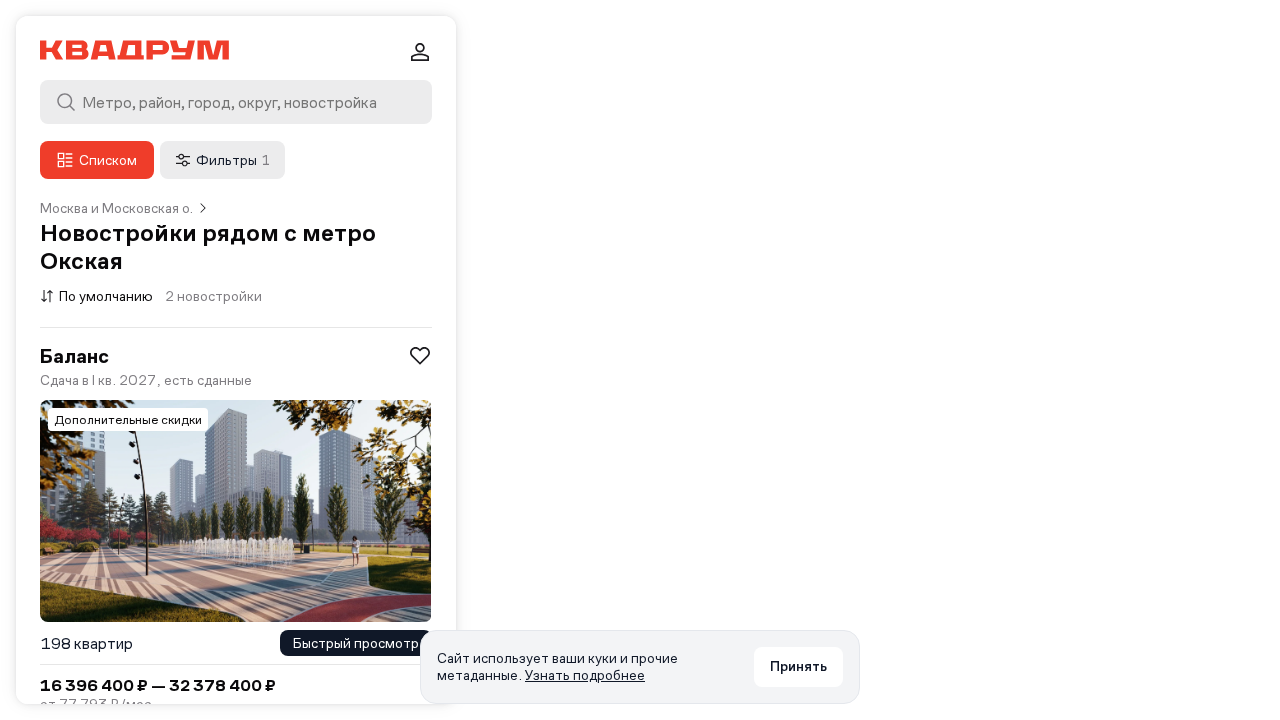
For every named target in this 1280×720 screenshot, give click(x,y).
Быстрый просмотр (356, 643)
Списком (108, 160)
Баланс (74, 356)
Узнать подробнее (585, 675)
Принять (798, 666)
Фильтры (233, 160)
